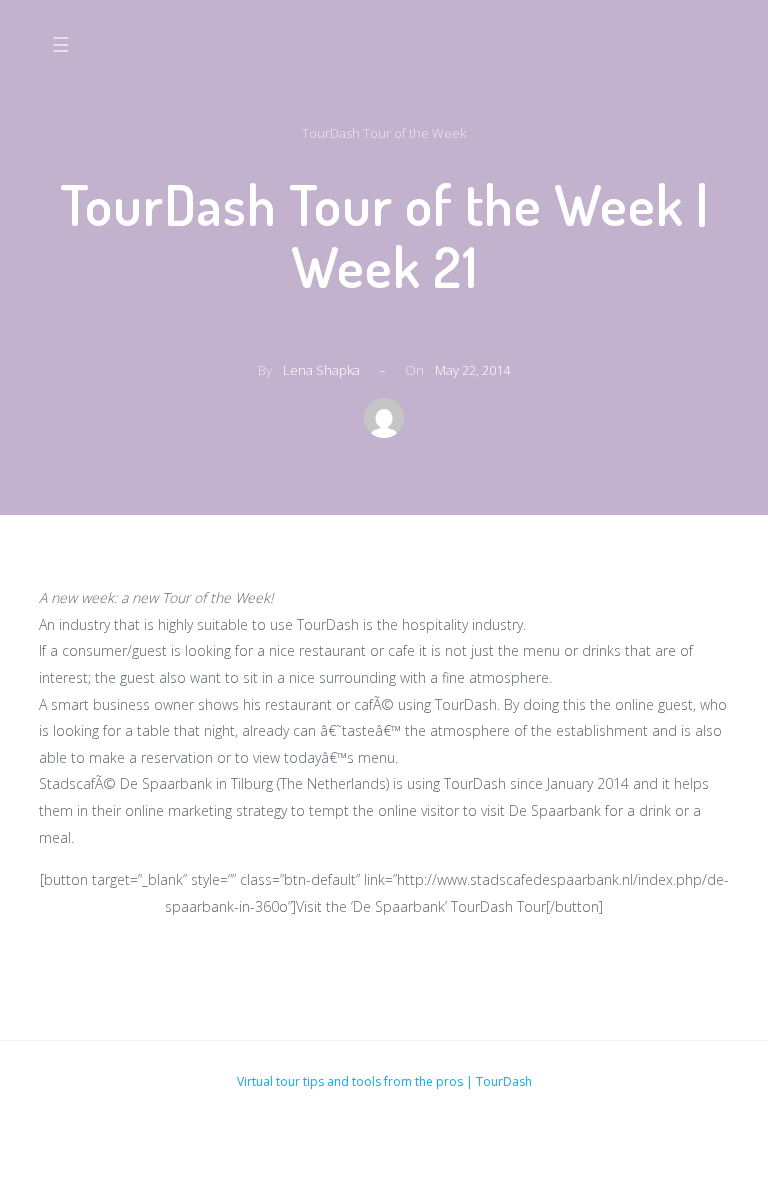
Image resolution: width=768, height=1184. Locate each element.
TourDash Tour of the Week (384, 133)
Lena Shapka (321, 370)
